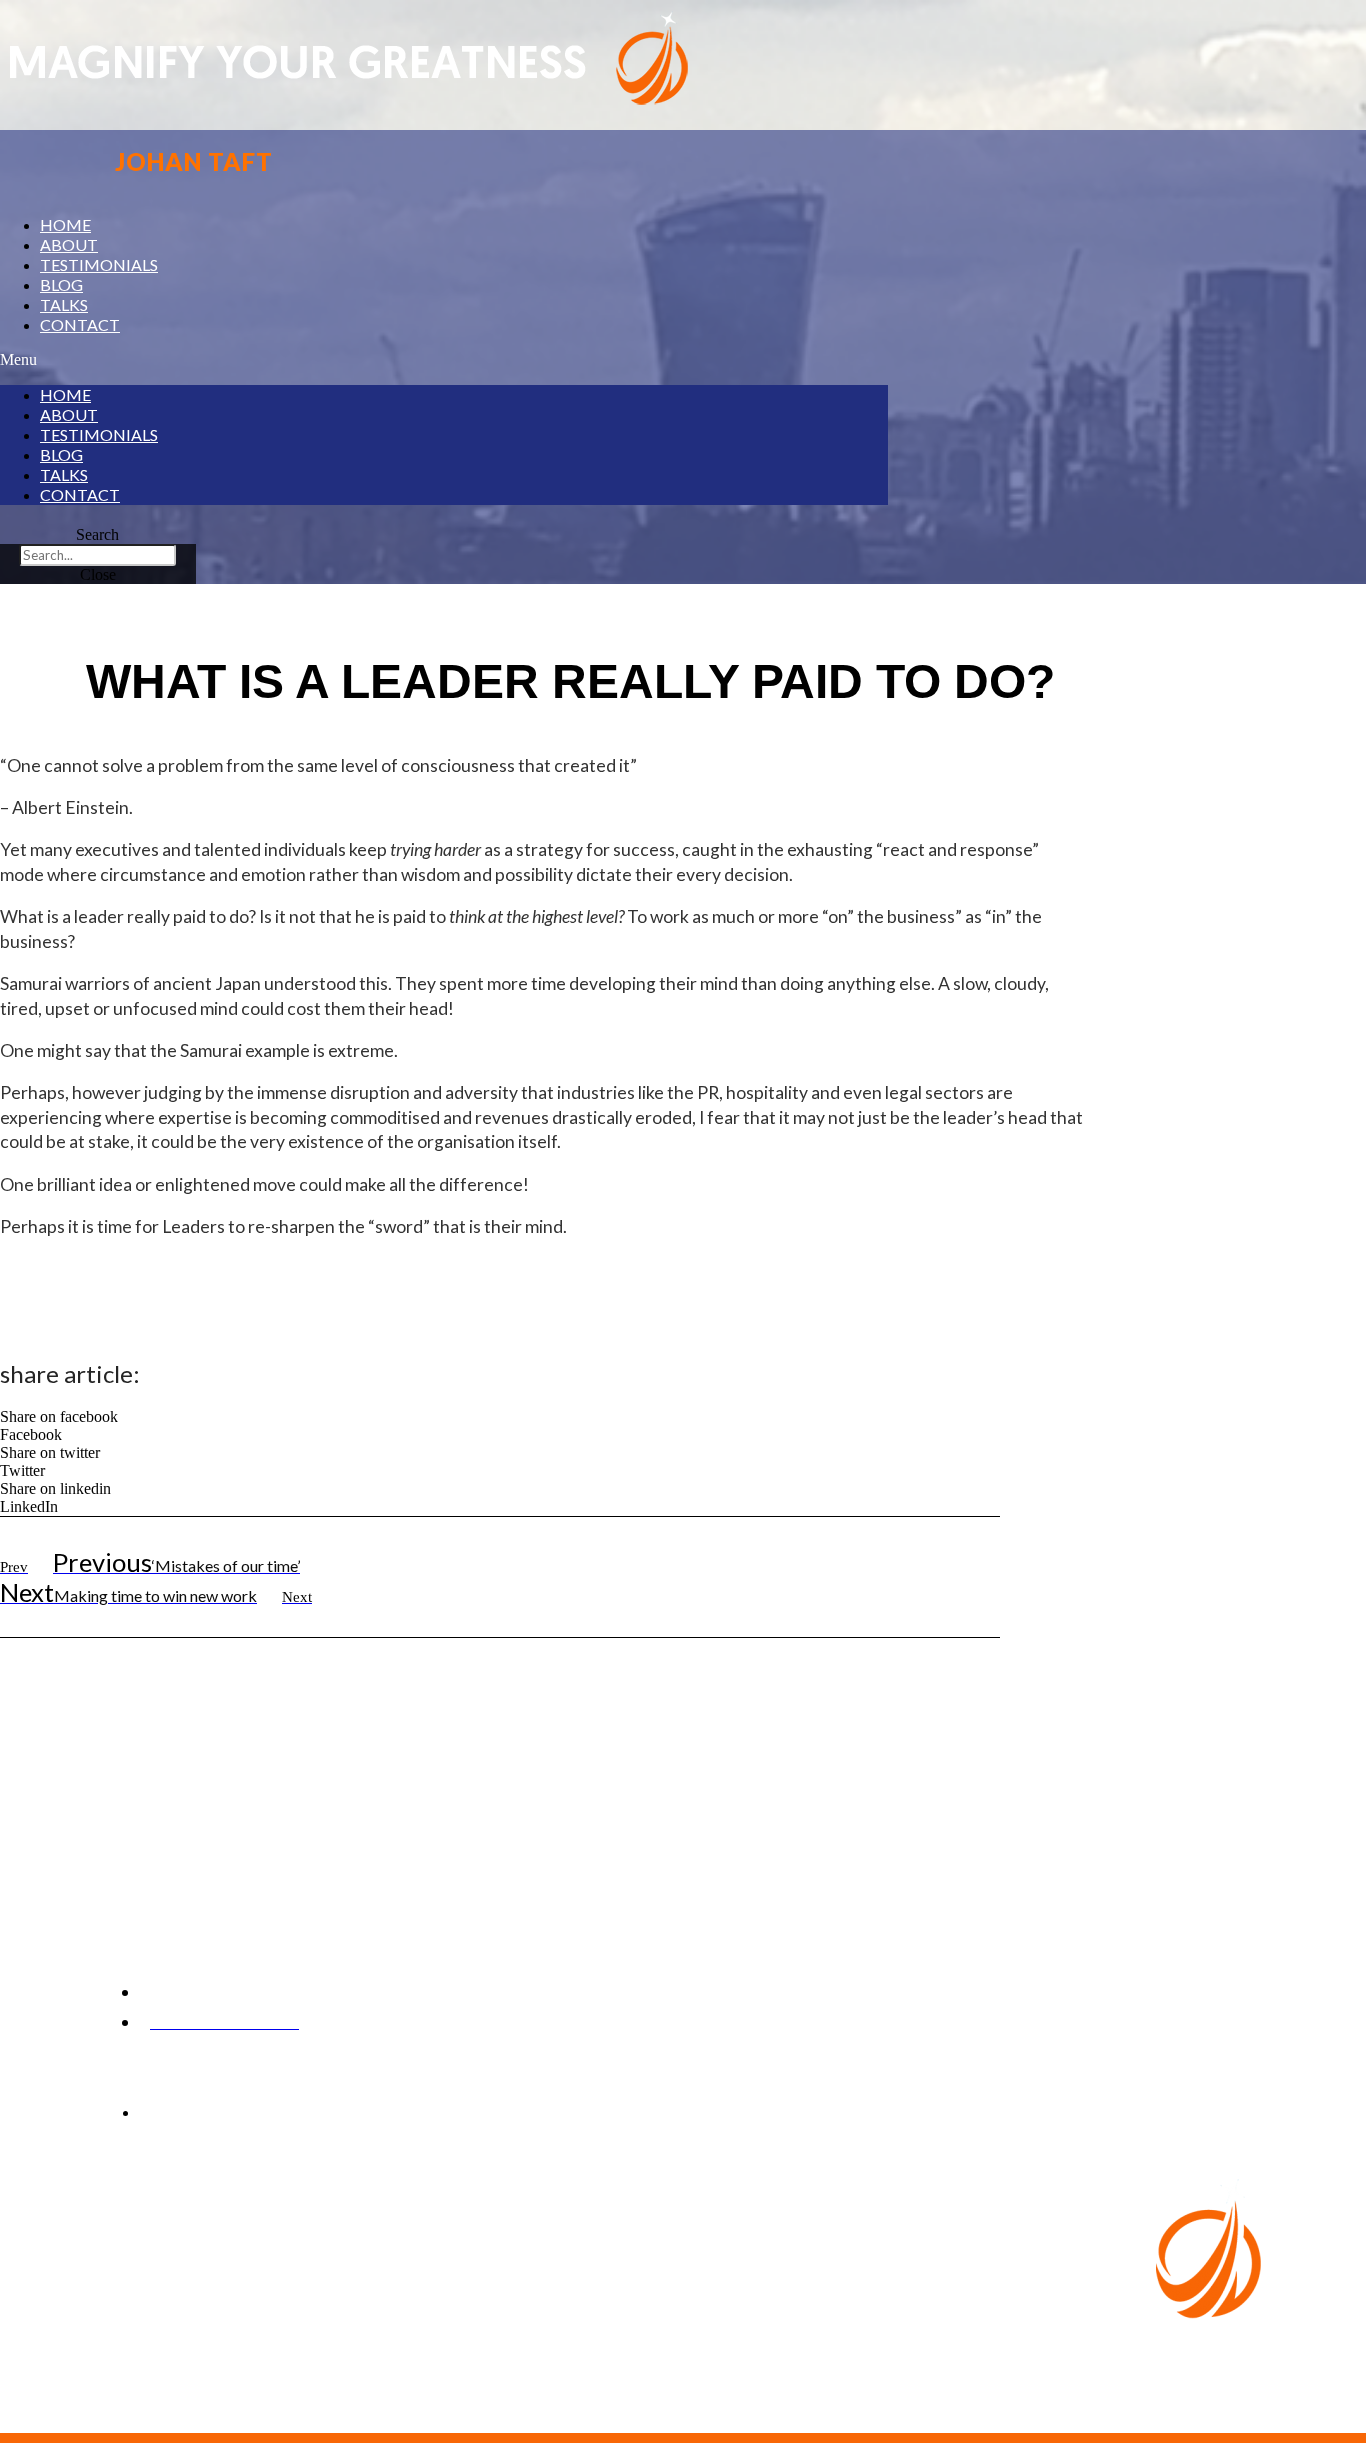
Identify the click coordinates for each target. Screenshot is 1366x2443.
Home (65, 224)
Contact (80, 324)
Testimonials (99, 264)
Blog (61, 284)
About (69, 244)
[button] (444, 360)
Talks (64, 304)
